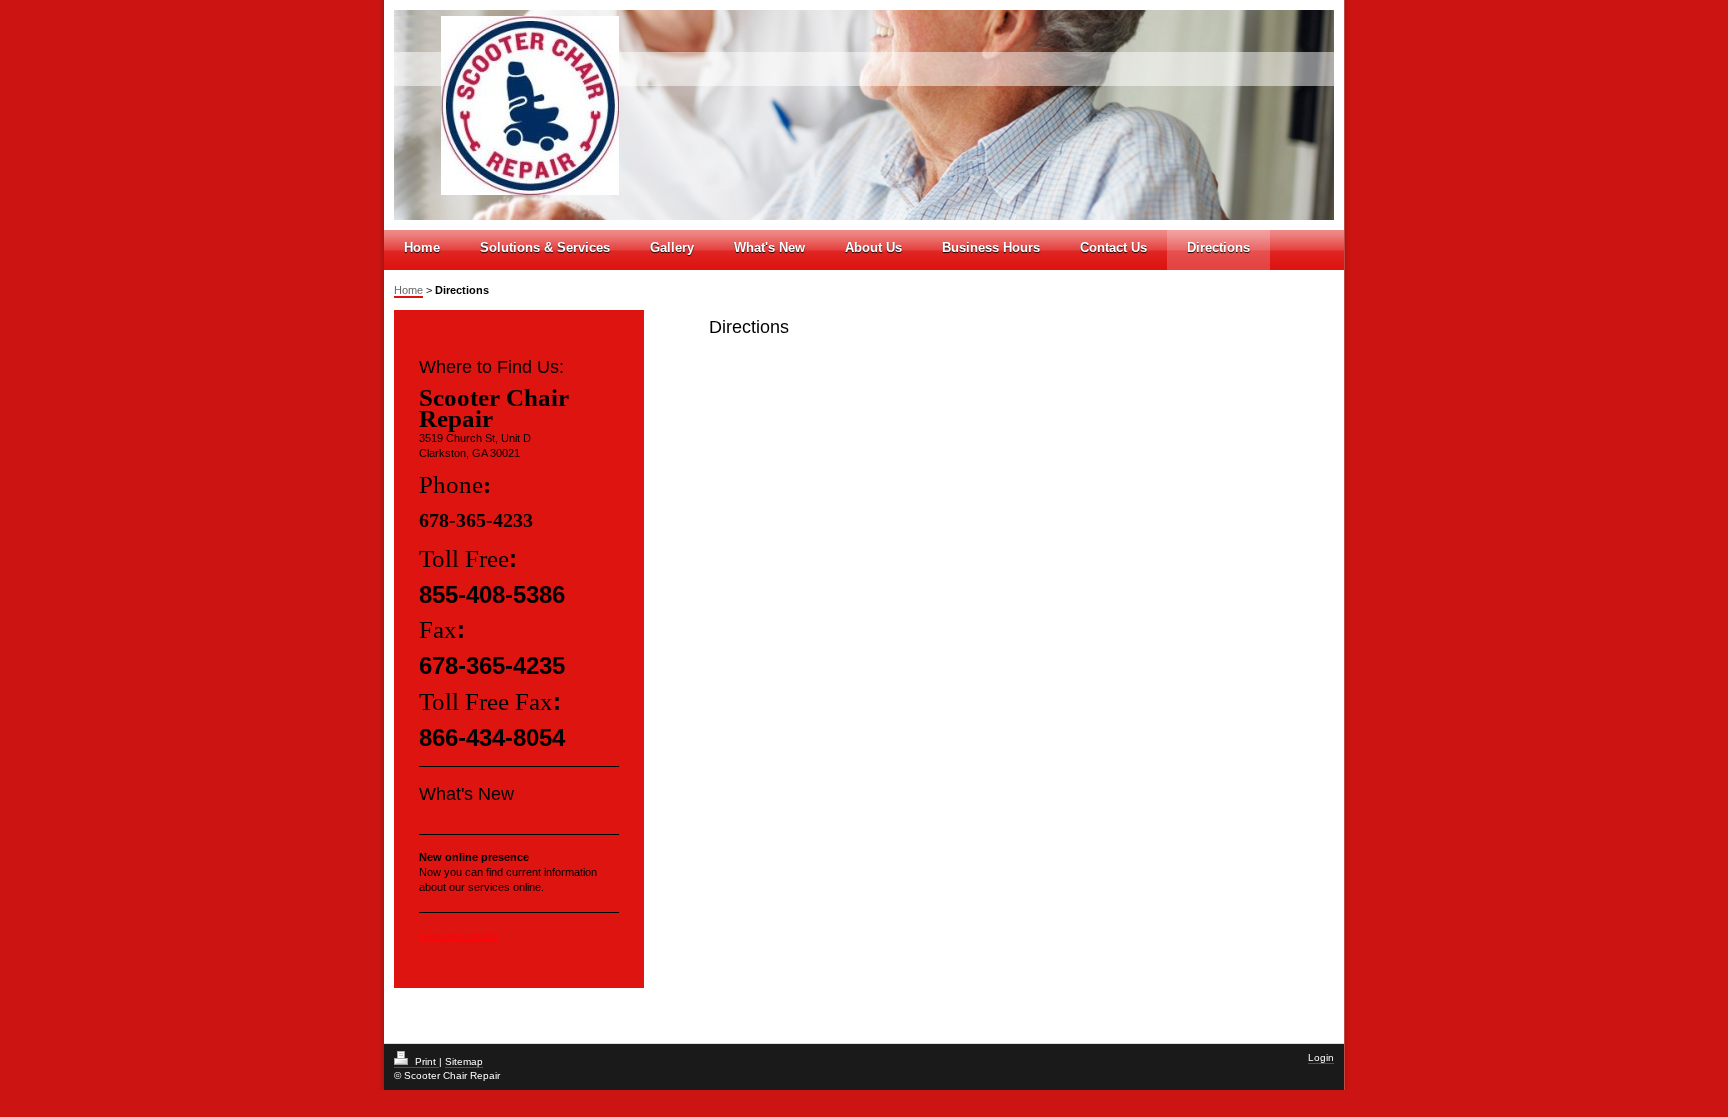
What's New (769, 247)
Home (422, 247)
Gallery (672, 247)
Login (1321, 1057)
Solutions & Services (545, 247)
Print (425, 1061)
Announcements (458, 935)
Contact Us (1113, 247)
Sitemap (464, 1061)
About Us (873, 247)
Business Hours (991, 247)
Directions (1218, 247)
